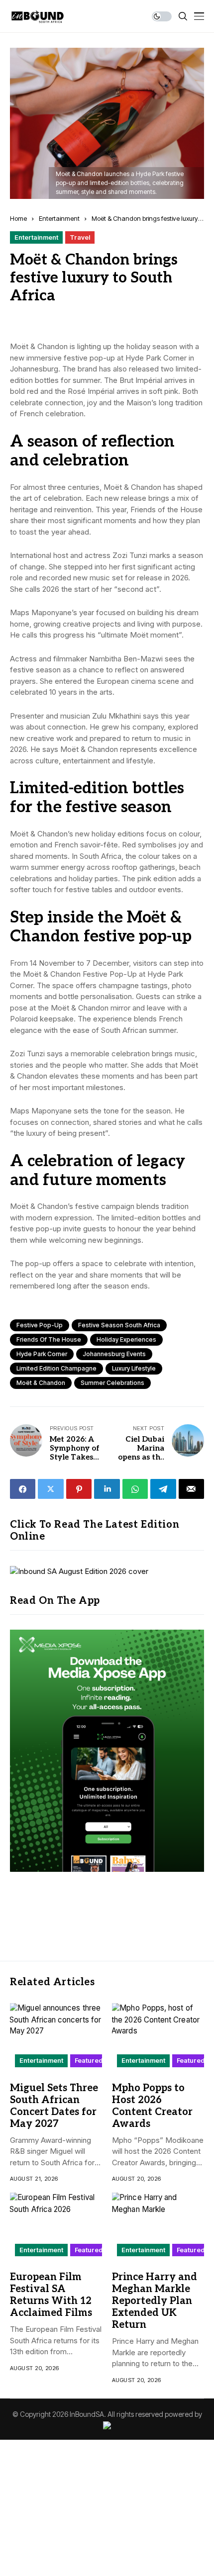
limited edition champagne (56, 1368)
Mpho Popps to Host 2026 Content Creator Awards (152, 2106)
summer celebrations (112, 1383)
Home (18, 218)
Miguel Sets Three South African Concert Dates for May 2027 (54, 2106)
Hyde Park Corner (42, 1354)
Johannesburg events (114, 1354)
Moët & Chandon (41, 1383)
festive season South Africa (119, 1325)
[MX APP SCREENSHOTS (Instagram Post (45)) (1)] (107, 1750)
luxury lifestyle (134, 1368)
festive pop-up (40, 1325)
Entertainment (59, 218)
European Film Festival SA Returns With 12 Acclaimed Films (51, 2295)
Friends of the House (49, 1339)
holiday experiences (126, 1339)
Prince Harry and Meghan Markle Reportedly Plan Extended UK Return (155, 2301)
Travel (80, 237)
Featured (89, 2060)
